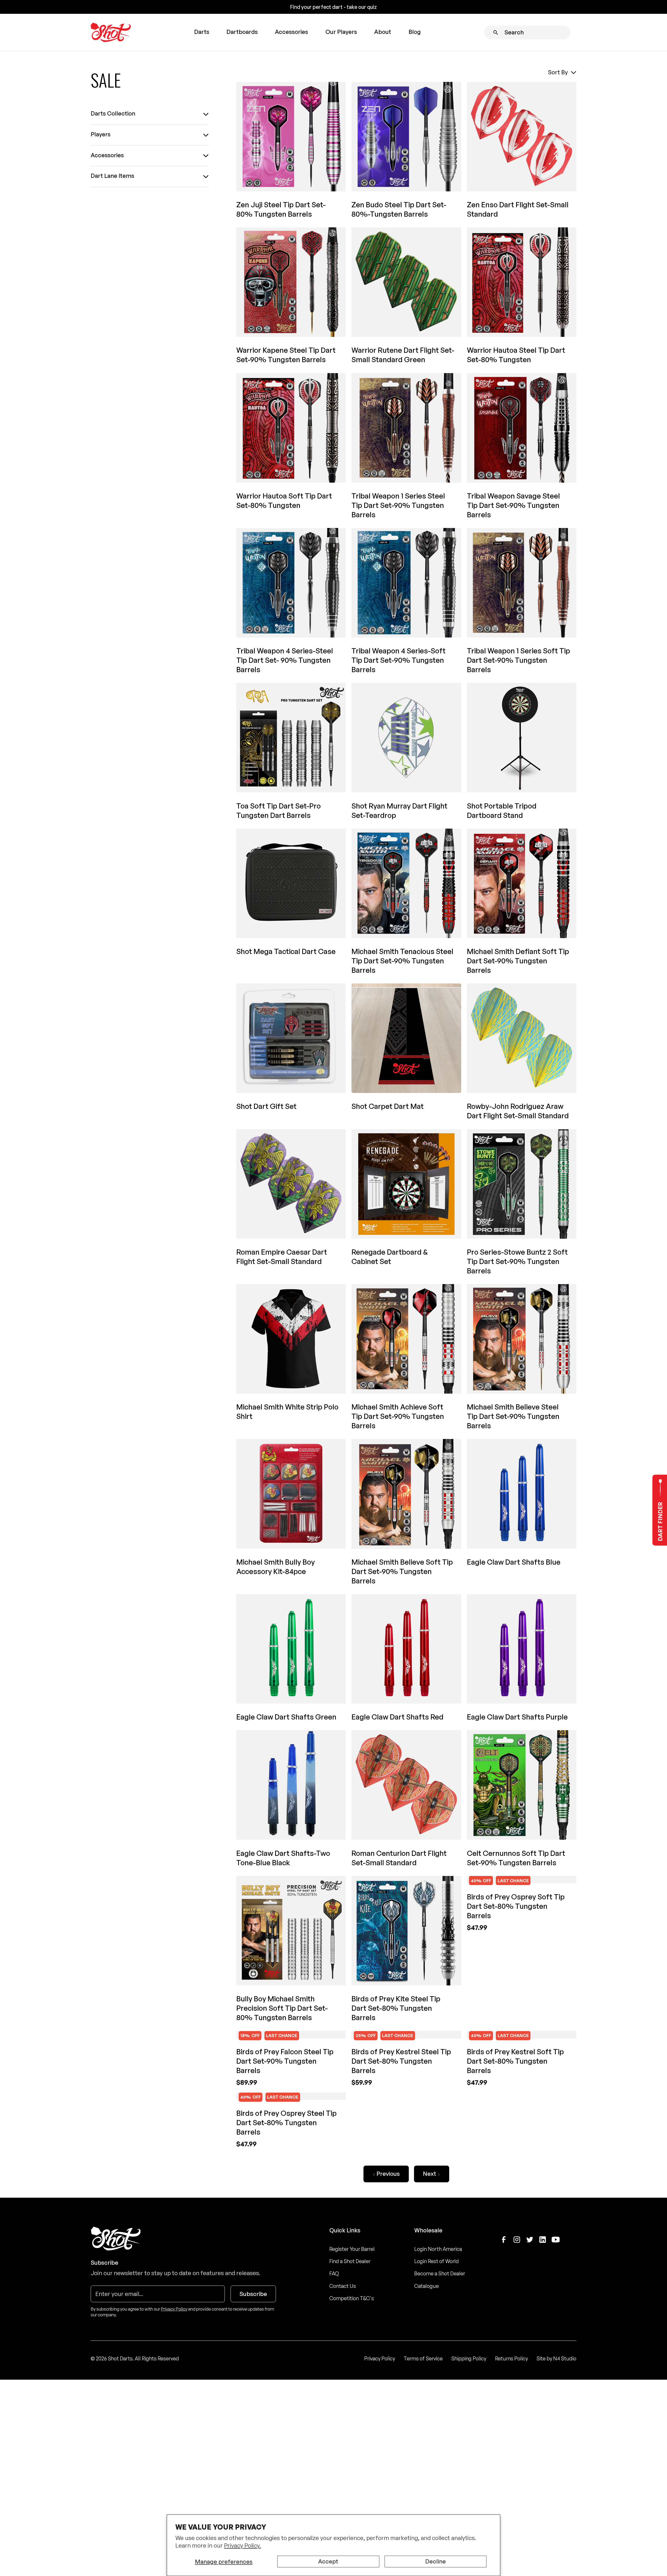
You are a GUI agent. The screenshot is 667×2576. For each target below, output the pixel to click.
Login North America (438, 2461)
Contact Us (343, 2498)
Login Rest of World (437, 2474)
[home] (111, 32)
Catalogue (427, 2498)
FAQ (334, 2486)
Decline (436, 2561)
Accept (328, 2561)
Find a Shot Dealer (350, 2474)
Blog (415, 32)
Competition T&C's (352, 2511)
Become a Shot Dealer (440, 2486)
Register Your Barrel (352, 2461)
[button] (201, 32)
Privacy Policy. (242, 2545)
